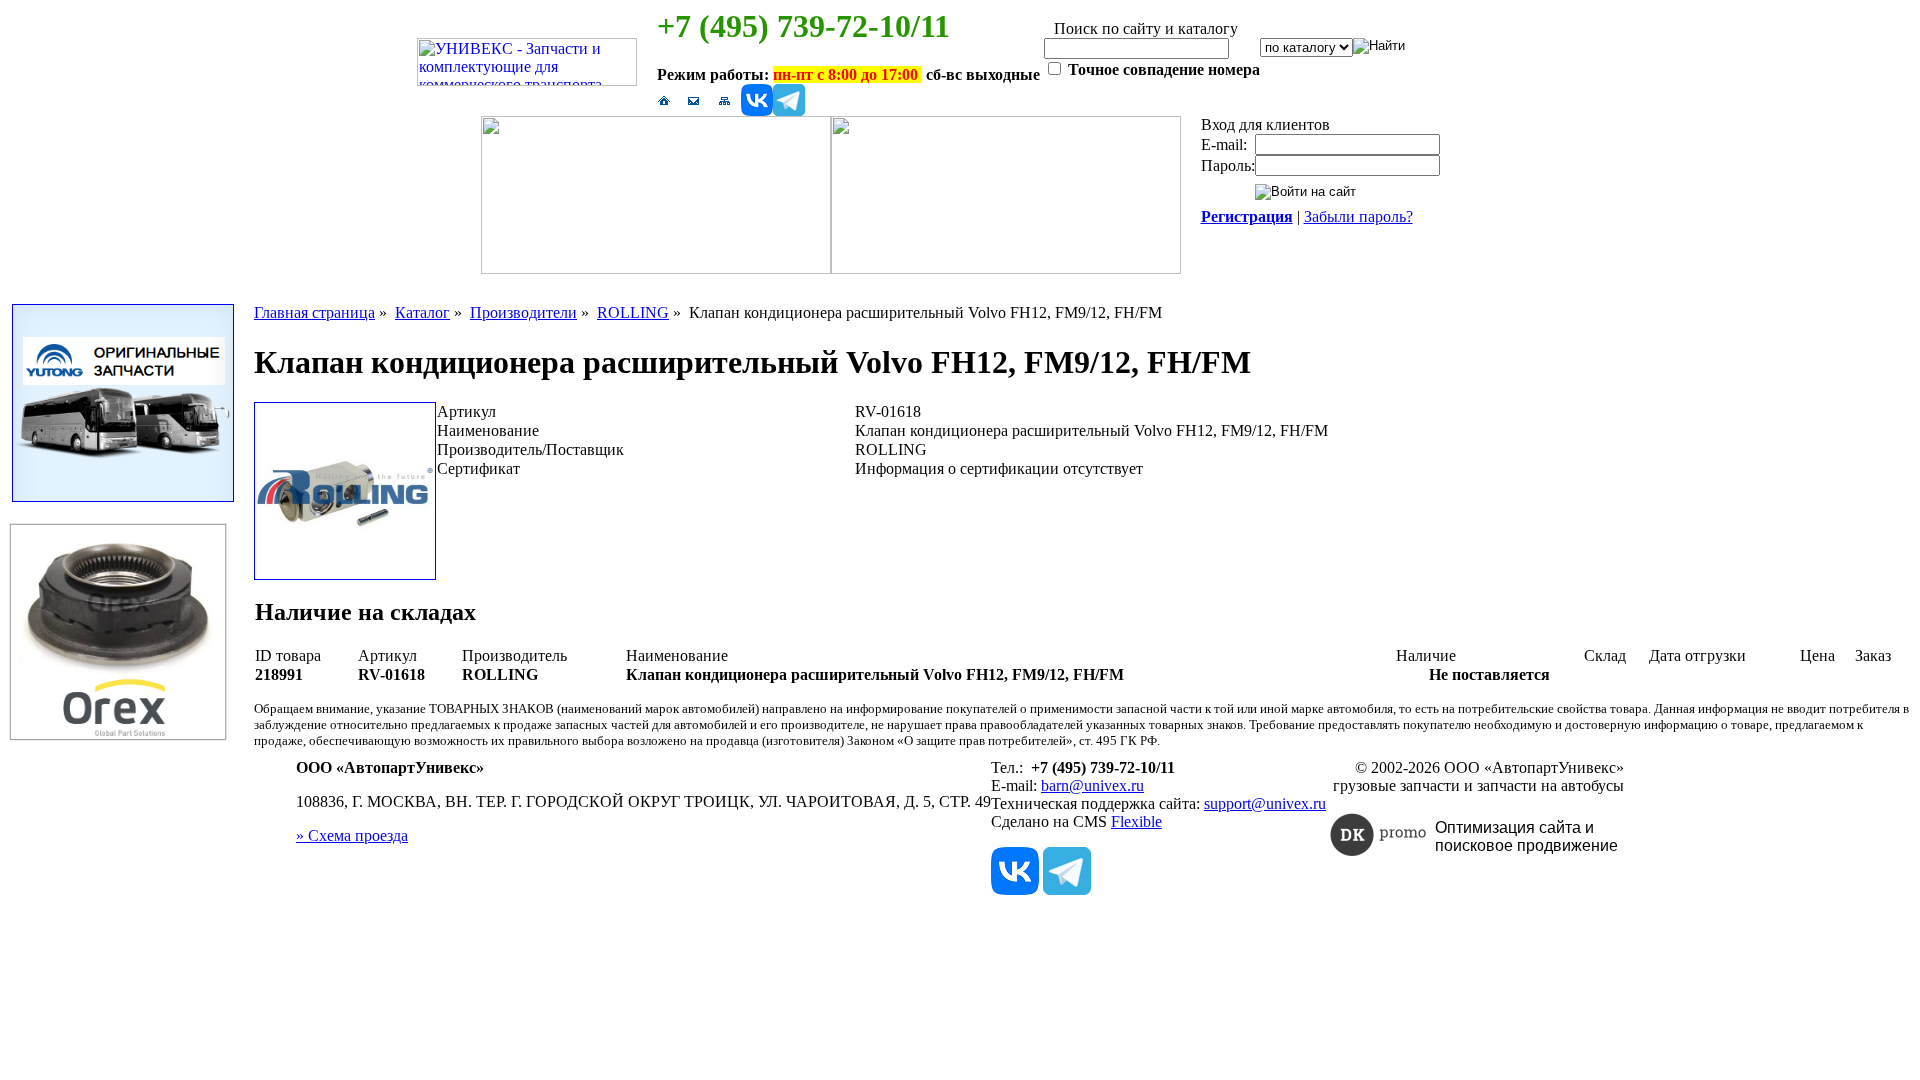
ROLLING (633, 312)
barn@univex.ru (1092, 785)
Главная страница (314, 312)
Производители (523, 312)
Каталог (422, 312)
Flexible (1136, 821)
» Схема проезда (352, 835)
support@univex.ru (1265, 803)
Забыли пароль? (1358, 216)
